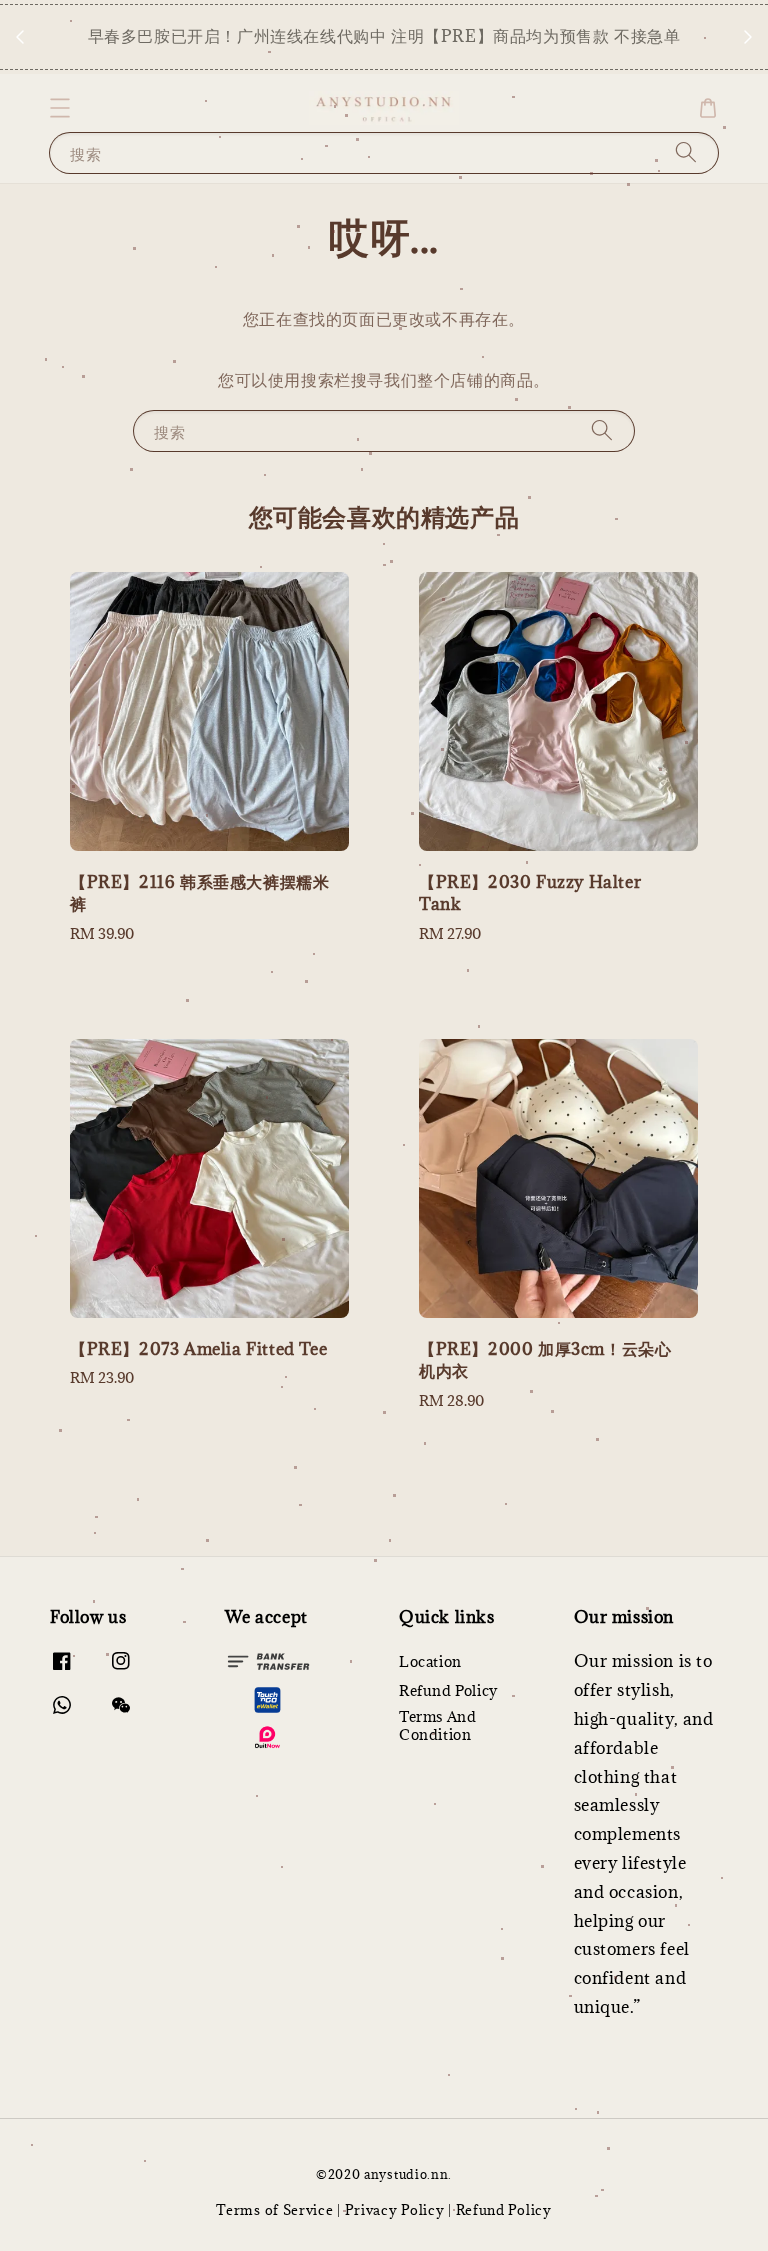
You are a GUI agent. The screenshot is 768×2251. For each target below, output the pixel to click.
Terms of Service (274, 2210)
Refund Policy (448, 1690)
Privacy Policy (395, 2210)
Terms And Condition (437, 1725)
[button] (60, 108)
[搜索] (686, 152)
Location (430, 1662)
